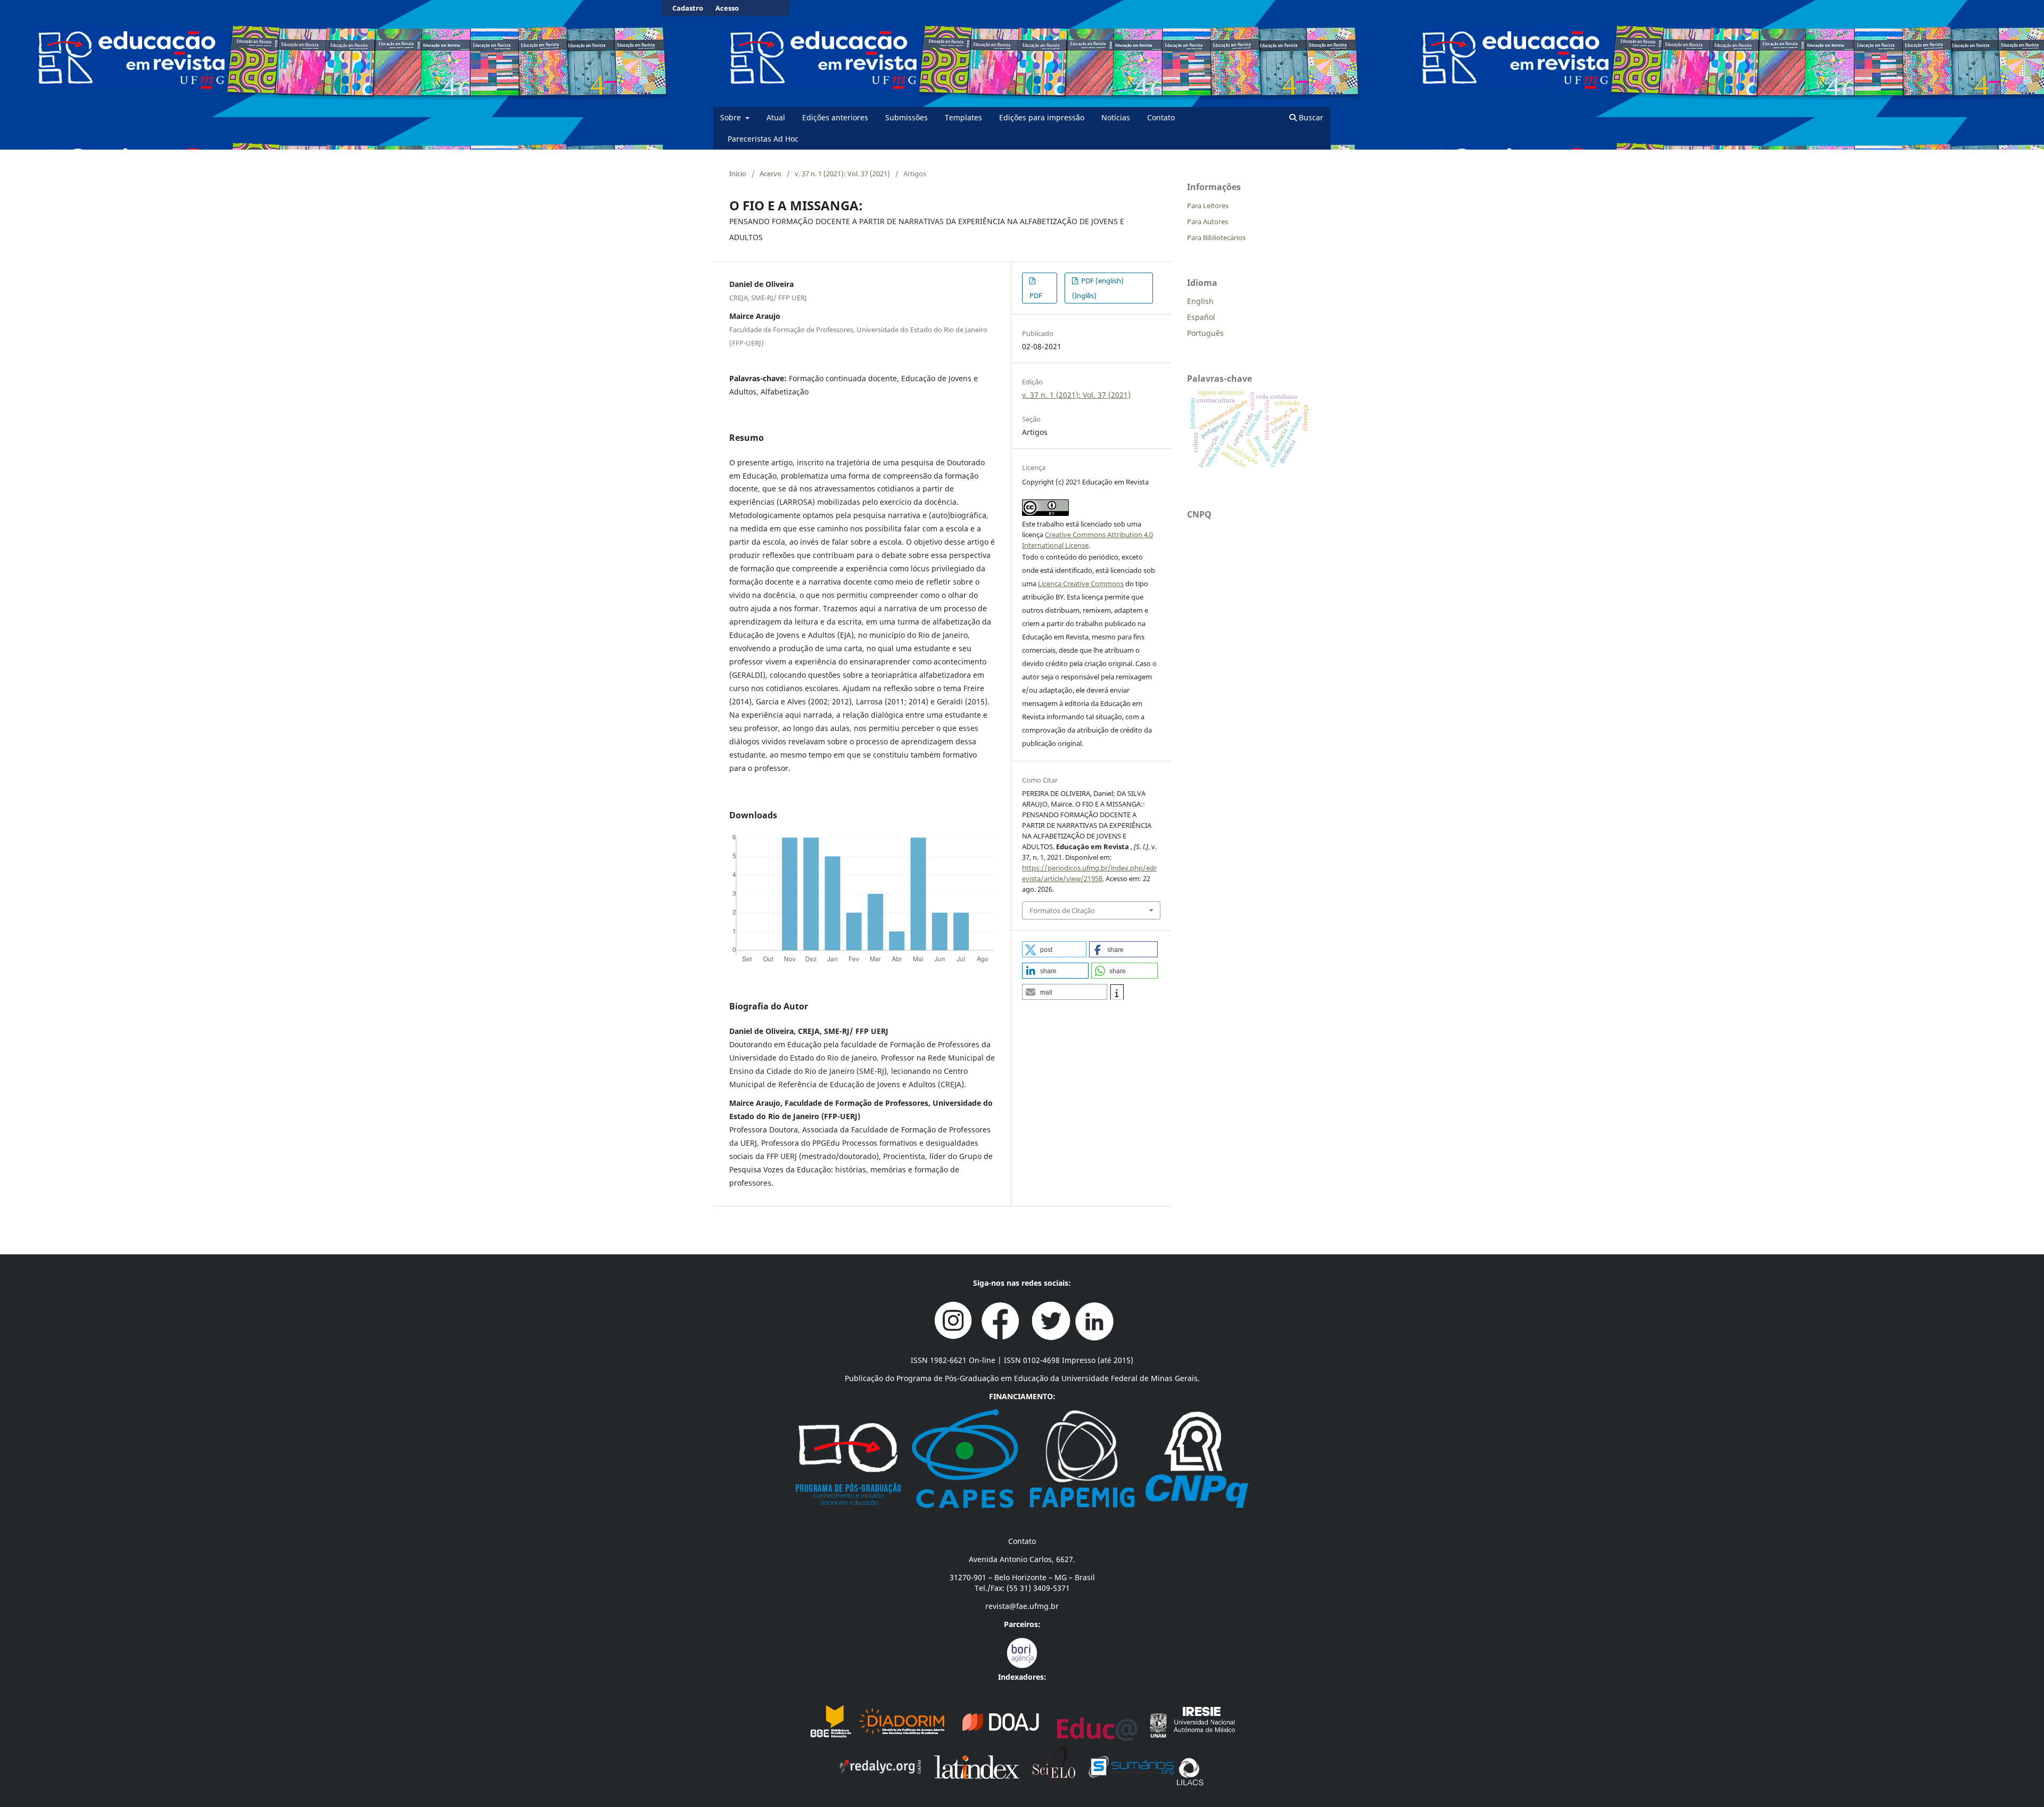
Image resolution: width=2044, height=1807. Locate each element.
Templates (963, 117)
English (1200, 301)
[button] (1054, 949)
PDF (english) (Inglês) (1098, 288)
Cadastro (688, 8)
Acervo (770, 174)
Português (1205, 333)
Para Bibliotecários (1216, 237)
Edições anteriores (835, 117)
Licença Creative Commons (1081, 584)
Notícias (1116, 117)
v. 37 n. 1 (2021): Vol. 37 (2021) (842, 174)
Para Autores (1208, 221)
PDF (1036, 295)
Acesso (727, 8)
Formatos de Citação (1062, 910)
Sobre (732, 117)
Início (738, 174)
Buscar (1310, 117)
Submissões (906, 117)
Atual (776, 117)
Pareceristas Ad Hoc (763, 139)
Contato (1161, 117)
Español (1201, 317)
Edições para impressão (1042, 117)
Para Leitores (1208, 206)
